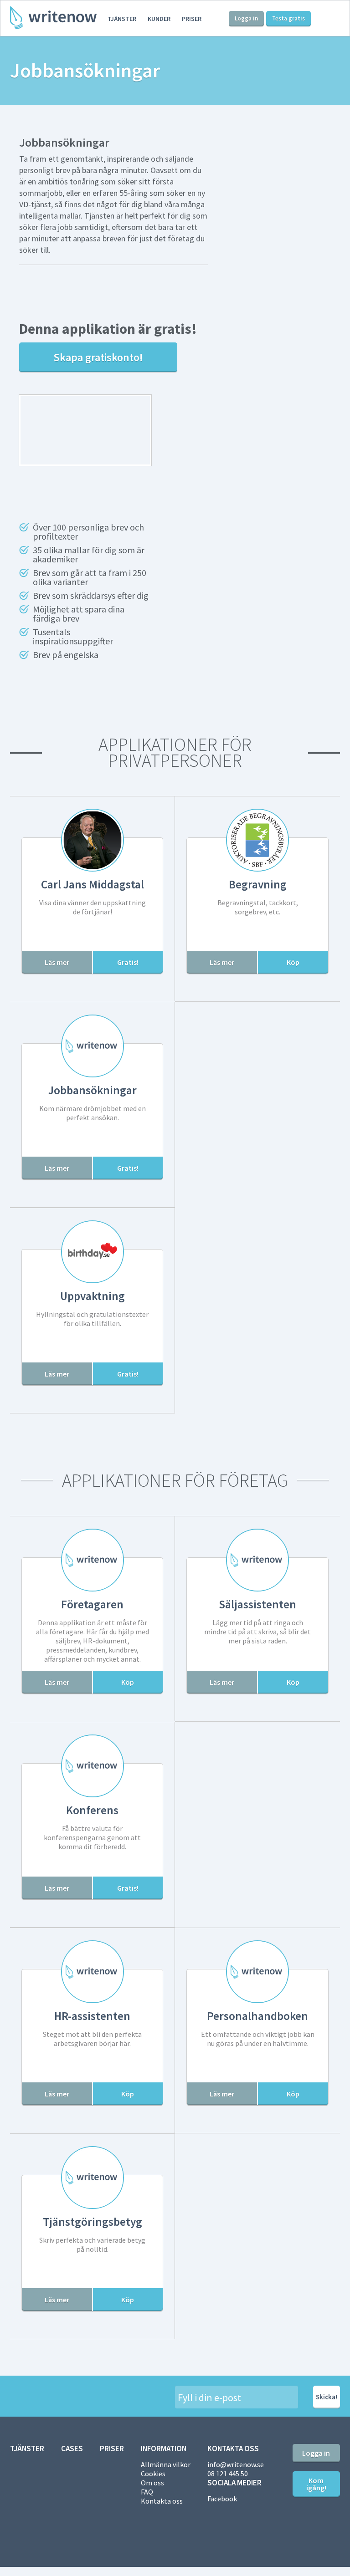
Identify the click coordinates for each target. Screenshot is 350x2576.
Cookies (153, 2474)
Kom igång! (316, 2484)
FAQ (147, 2492)
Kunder (159, 19)
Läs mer (57, 962)
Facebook (222, 2499)
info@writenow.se (236, 2464)
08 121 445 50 (228, 2474)
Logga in (246, 18)
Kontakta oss (162, 2501)
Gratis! (128, 962)
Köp (293, 962)
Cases (72, 2448)
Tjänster (122, 19)
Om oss (152, 2483)
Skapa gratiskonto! (98, 357)
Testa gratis (288, 18)
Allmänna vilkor (166, 2464)
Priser (192, 19)
